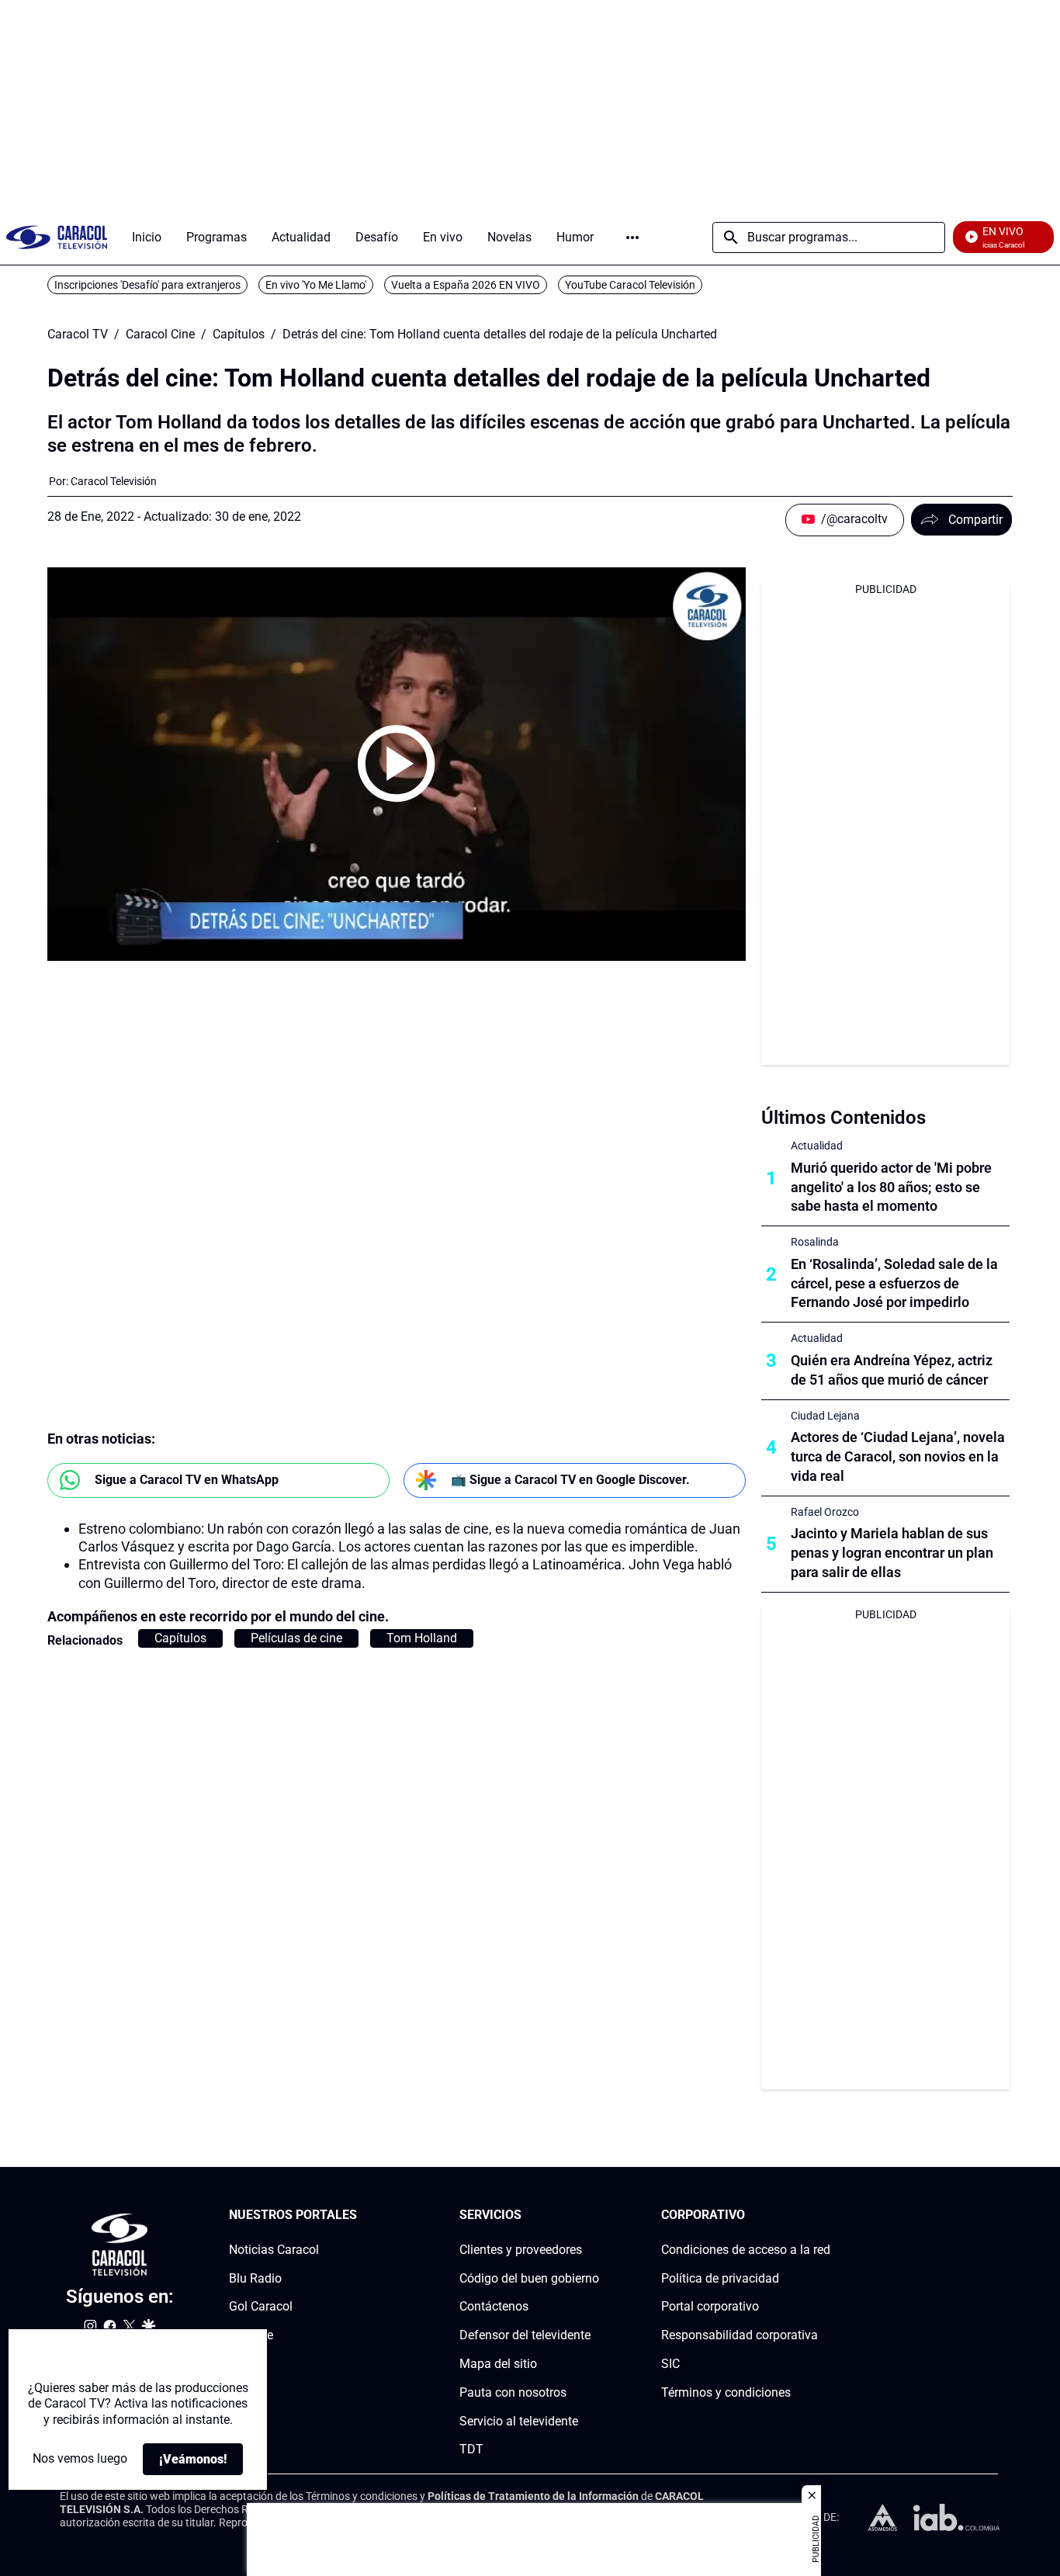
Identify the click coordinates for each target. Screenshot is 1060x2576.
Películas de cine (296, 1638)
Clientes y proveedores (521, 2250)
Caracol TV (78, 335)
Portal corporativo (710, 2307)
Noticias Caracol (274, 2250)
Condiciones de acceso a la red (746, 2250)
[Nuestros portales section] (362, 2215)
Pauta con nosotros (513, 2392)
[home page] (57, 237)
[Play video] (397, 764)
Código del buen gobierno (529, 2278)
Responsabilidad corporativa (740, 2336)
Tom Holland (422, 1638)
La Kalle (251, 2336)
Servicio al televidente (519, 2421)
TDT (471, 2450)
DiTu (242, 2364)
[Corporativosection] (826, 2215)
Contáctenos (494, 2307)
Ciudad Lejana (825, 1416)
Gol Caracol (261, 2307)
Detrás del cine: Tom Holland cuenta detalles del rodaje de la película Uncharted (500, 335)
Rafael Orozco (825, 1512)
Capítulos (239, 335)
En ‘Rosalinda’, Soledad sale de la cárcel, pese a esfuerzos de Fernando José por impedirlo (894, 1283)
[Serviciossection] (594, 2215)
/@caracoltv (854, 519)
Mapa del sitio (498, 2364)
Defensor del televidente (525, 2336)
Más (632, 237)
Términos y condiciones (726, 2392)
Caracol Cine (160, 335)
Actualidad (817, 1146)
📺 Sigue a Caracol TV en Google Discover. (570, 1480)
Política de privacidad (720, 2278)
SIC (670, 2364)
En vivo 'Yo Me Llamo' (316, 285)
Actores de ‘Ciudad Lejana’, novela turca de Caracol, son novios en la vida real (898, 1456)
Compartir (975, 520)
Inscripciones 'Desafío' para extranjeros (147, 285)
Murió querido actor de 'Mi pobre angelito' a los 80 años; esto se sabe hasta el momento (891, 1187)
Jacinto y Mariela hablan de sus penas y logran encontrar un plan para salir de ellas (892, 1553)
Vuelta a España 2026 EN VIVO (466, 285)
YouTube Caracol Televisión (630, 285)
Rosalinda (815, 1242)
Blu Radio (255, 2278)
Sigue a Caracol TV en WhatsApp (187, 1480)
